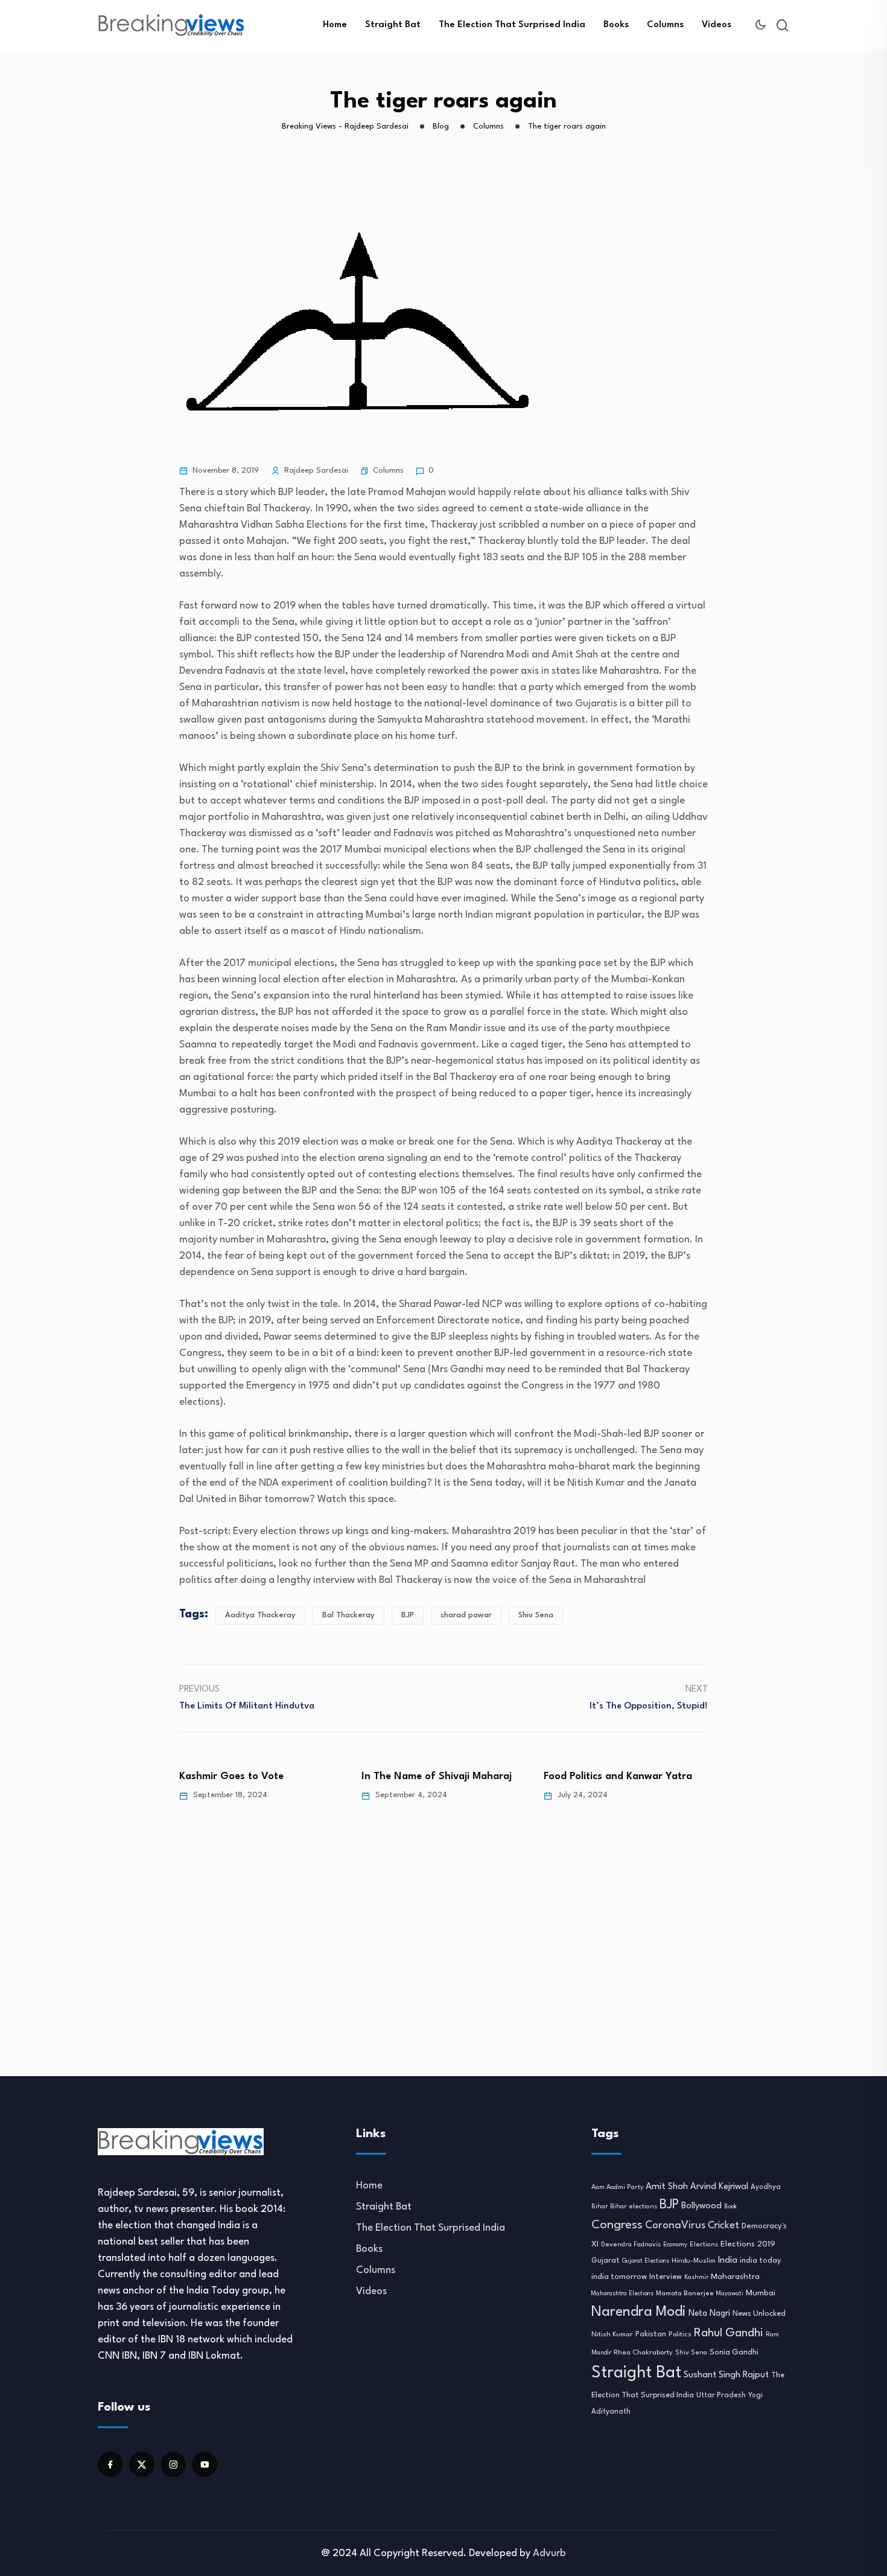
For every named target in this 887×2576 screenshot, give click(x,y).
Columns (665, 25)
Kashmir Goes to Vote (231, 1776)
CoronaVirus (675, 2226)
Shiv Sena (536, 1615)
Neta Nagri (709, 2313)
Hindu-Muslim (694, 2261)
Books (616, 25)
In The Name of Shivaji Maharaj (437, 1776)
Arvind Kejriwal (719, 2187)
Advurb (549, 2553)
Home (335, 25)
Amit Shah (667, 2187)
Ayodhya (766, 2187)
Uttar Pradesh (721, 2395)
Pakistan (651, 2335)
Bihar (599, 2207)
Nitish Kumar (612, 2335)
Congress (617, 2225)
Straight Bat (393, 25)
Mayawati (730, 2294)
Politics (680, 2335)
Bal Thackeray (348, 1615)
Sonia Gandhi (734, 2352)
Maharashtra (735, 2277)
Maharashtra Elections (622, 2294)
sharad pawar (466, 1615)
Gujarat (606, 2261)
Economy (675, 2245)
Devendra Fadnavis (631, 2245)
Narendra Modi (639, 2312)
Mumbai (761, 2293)
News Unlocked (759, 2314)
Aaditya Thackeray (260, 1615)
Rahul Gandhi (729, 2333)
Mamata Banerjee (685, 2293)
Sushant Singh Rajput (726, 2375)
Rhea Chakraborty (643, 2353)
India (728, 2261)
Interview (666, 2277)
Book (730, 2207)
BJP (408, 1615)
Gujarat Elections (646, 2261)
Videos (717, 25)
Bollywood (701, 2206)
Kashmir (696, 2277)
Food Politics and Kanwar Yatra (618, 1776)
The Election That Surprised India (512, 25)
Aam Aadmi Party (617, 2188)
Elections (704, 2245)
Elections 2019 (748, 2244)
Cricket (723, 2226)
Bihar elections (634, 2207)
